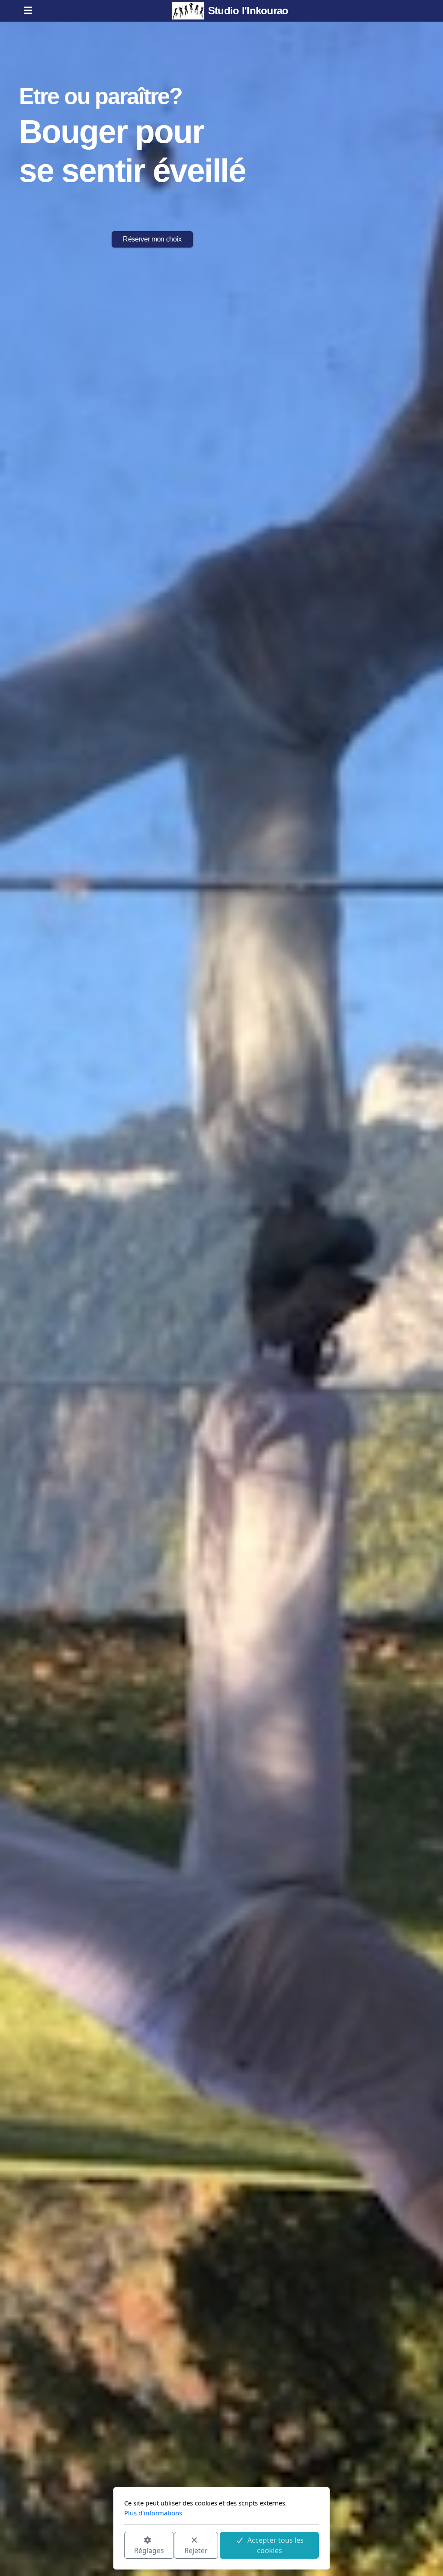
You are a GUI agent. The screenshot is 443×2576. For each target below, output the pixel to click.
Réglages (149, 2550)
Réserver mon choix (152, 239)
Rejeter (196, 2550)
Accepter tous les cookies (276, 2545)
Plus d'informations (153, 2513)
